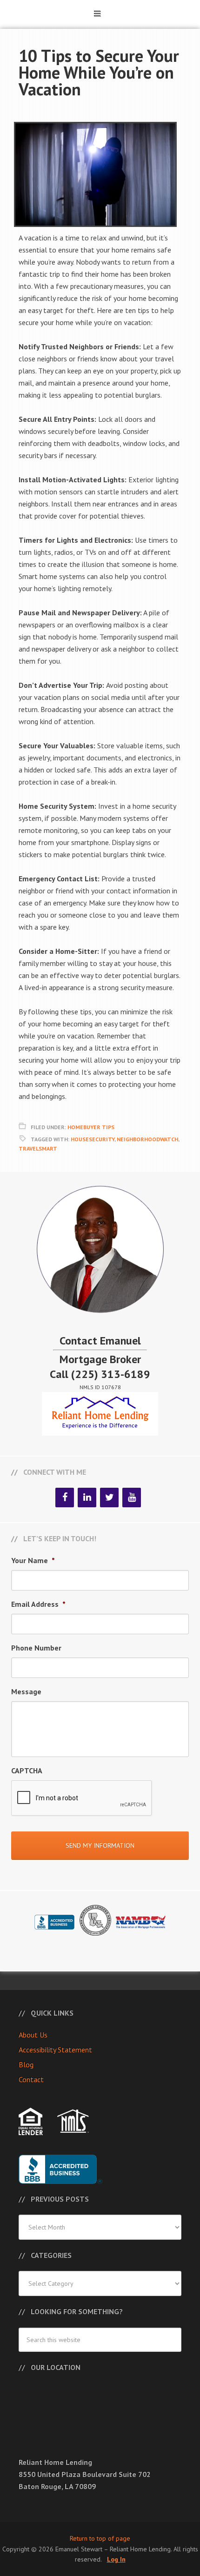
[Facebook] (65, 1498)
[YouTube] (132, 1498)
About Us (33, 2035)
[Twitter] (109, 1498)
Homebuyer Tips (91, 1127)
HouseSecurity (93, 1139)
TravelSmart (38, 1148)
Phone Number (36, 1648)
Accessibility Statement (55, 2050)
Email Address (38, 1604)
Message (26, 1691)
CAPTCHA (27, 1771)
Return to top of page (100, 2538)
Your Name (33, 1560)
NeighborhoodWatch (147, 1139)
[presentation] (82, 1798)
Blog (26, 2064)
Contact (31, 2079)
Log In (116, 2559)
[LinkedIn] (87, 1498)
